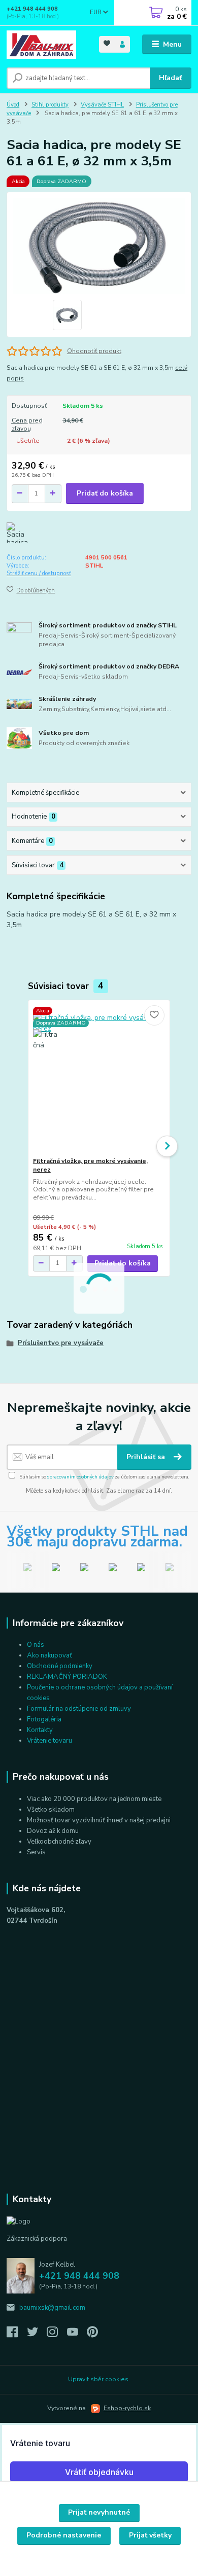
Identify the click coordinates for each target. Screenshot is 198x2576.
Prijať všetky (150, 2535)
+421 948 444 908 (32, 9)
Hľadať (170, 78)
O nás (36, 1645)
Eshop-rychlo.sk (127, 2408)
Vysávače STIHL (102, 105)
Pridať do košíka (105, 493)
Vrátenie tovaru (49, 1741)
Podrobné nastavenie (64, 2535)
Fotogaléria (44, 1719)
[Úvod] (45, 45)
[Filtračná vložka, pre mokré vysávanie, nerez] (99, 1079)
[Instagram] (57, 2335)
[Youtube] (77, 2335)
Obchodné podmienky (60, 1666)
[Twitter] (37, 2335)
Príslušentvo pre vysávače (61, 1343)
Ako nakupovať (49, 1655)
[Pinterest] (92, 2335)
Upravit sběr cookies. (99, 2379)
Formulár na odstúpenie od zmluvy (79, 1709)
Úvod (13, 105)
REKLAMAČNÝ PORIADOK (67, 1677)
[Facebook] (17, 2335)
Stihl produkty (50, 105)
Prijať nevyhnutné (99, 2512)
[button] (167, 1146)
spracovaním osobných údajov (80, 1477)
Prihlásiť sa (147, 1457)
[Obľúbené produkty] (107, 43)
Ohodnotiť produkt (94, 351)
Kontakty (40, 1730)
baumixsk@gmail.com (52, 2308)
